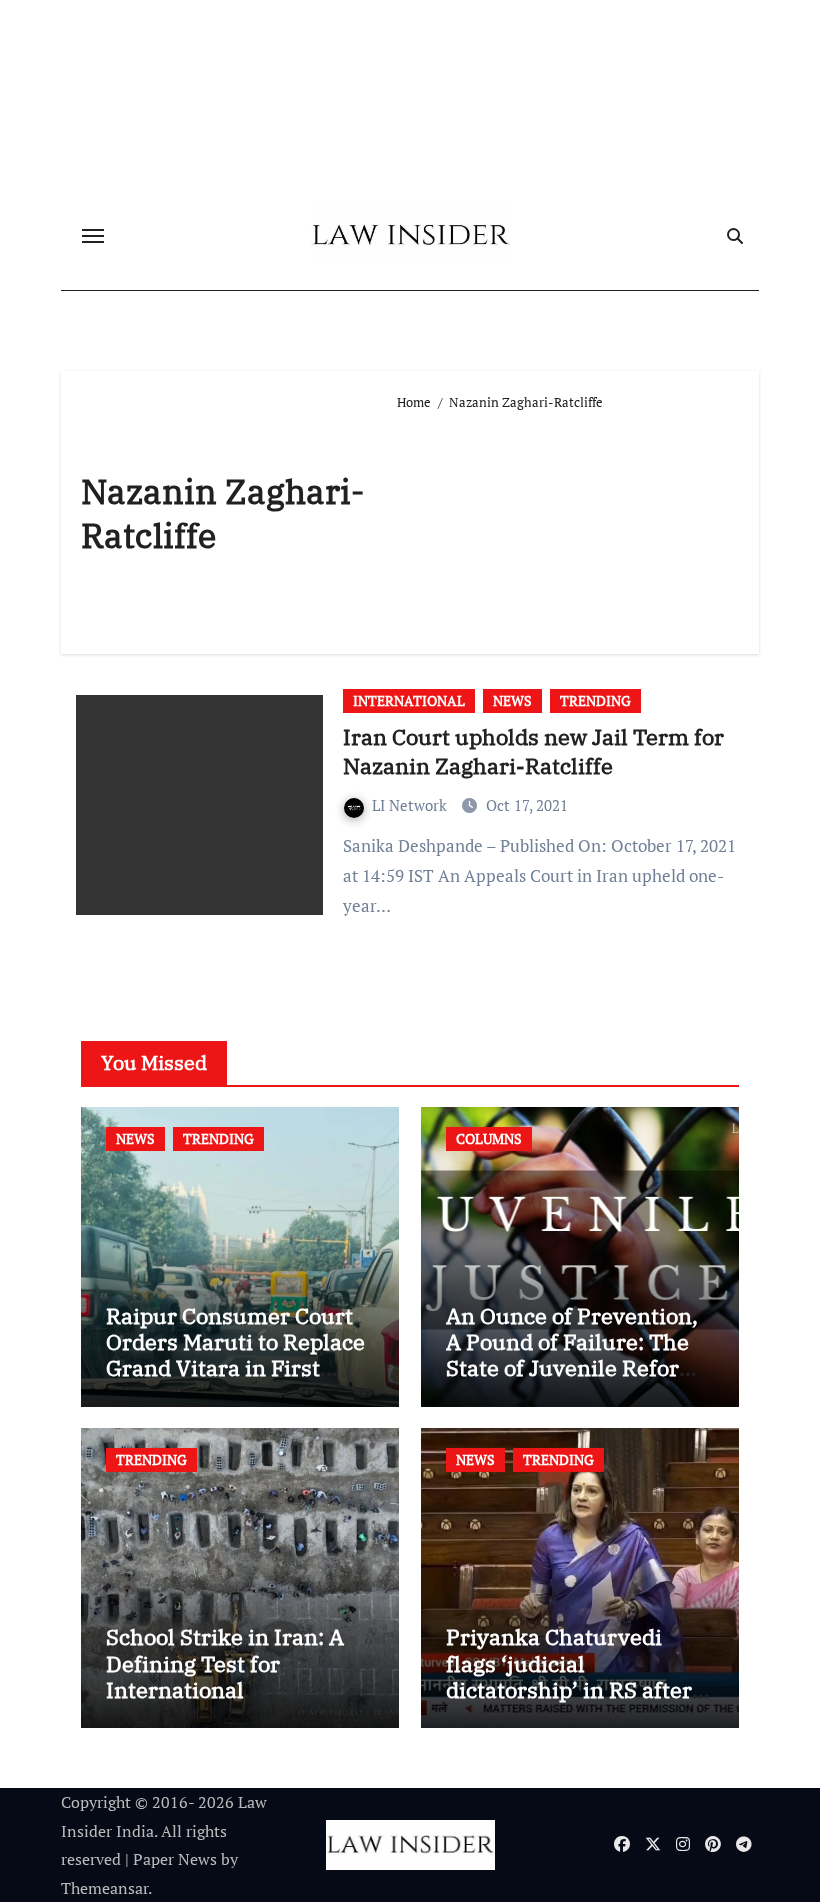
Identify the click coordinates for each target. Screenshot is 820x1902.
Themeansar (104, 1888)
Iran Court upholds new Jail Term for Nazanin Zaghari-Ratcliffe (533, 751)
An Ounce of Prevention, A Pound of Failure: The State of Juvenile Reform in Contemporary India (573, 1355)
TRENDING (595, 700)
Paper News (175, 1859)
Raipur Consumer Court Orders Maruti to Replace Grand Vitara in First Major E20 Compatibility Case (235, 1368)
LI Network (411, 805)
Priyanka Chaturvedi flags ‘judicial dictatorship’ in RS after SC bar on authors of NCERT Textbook (569, 1689)
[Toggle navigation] (93, 236)
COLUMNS (489, 1138)
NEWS (512, 700)
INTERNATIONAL (409, 700)
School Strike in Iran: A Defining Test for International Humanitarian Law (225, 1676)
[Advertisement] (567, 524)
